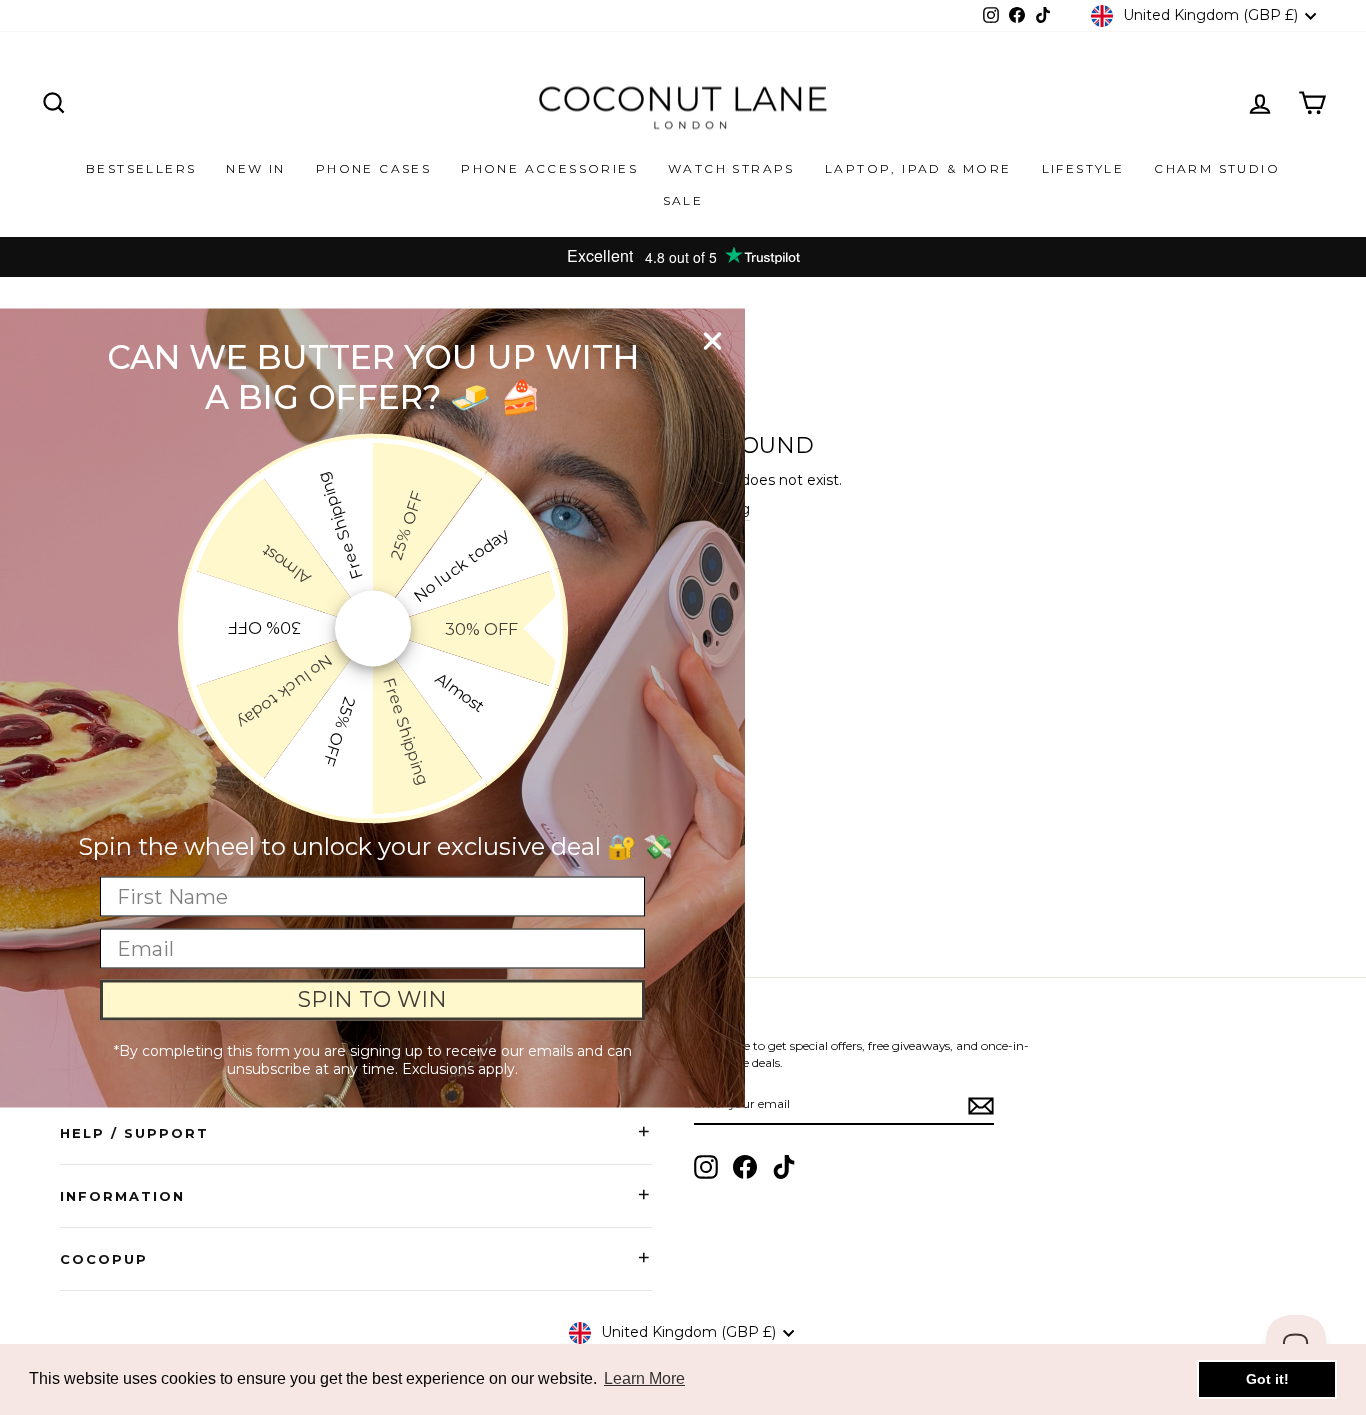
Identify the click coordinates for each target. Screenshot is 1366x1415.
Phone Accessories (549, 168)
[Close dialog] (712, 340)
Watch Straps (731, 168)
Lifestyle (1083, 168)
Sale (683, 200)
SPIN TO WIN (372, 999)
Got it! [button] (1267, 1379)
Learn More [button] (644, 1378)
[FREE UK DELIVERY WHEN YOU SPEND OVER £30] (683, 257)
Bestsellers (141, 168)
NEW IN (255, 168)
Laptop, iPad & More (918, 168)
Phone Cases (373, 168)
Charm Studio (1217, 168)
